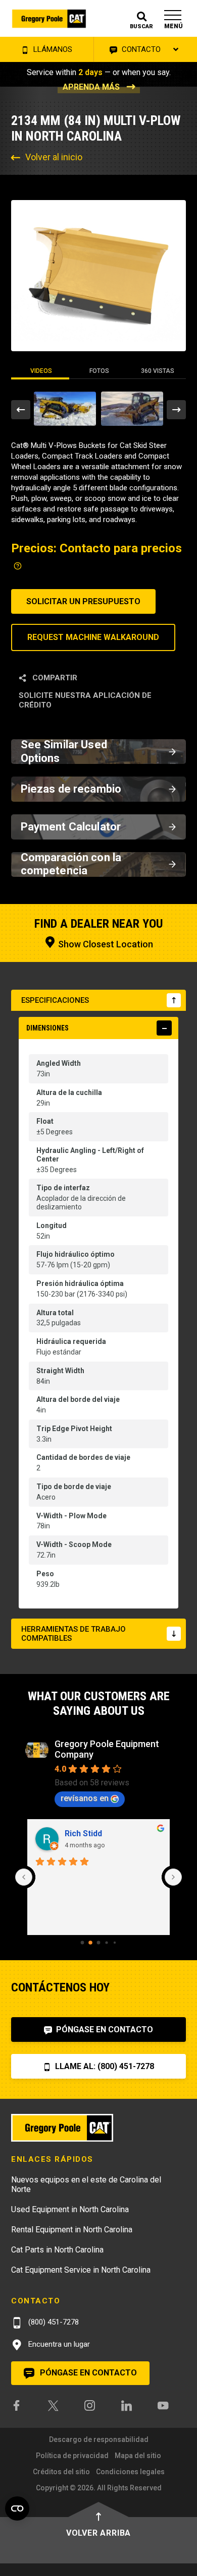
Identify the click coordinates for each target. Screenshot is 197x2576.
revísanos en (85, 1798)
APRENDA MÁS (91, 87)
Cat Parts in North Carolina (57, 2250)
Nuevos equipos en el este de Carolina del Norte (86, 2184)
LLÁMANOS (52, 49)
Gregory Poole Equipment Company (107, 1749)
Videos (41, 371)
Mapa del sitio (138, 2456)
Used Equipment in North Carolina (70, 2209)
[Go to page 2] (99, 1943)
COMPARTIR (54, 678)
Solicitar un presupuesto (83, 601)
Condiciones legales (130, 2472)
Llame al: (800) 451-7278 (104, 2066)
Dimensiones (47, 1028)
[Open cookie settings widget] (17, 2508)
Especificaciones (55, 1000)
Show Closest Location (105, 944)
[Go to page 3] (106, 1942)
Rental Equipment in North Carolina (72, 2230)
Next (176, 410)
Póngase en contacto (104, 2030)
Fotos (99, 371)
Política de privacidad (72, 2456)
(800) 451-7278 (53, 2322)
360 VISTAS (158, 371)
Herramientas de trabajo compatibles (73, 1634)
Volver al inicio (54, 157)
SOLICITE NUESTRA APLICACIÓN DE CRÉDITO (85, 700)
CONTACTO (140, 49)
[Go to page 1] (90, 1943)
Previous (21, 410)
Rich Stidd (83, 1833)
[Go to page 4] (115, 1943)
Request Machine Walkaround (93, 637)
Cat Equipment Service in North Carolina (81, 2270)
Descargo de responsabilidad (99, 2439)
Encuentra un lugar (58, 2344)
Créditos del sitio (61, 2472)
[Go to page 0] (83, 1943)
